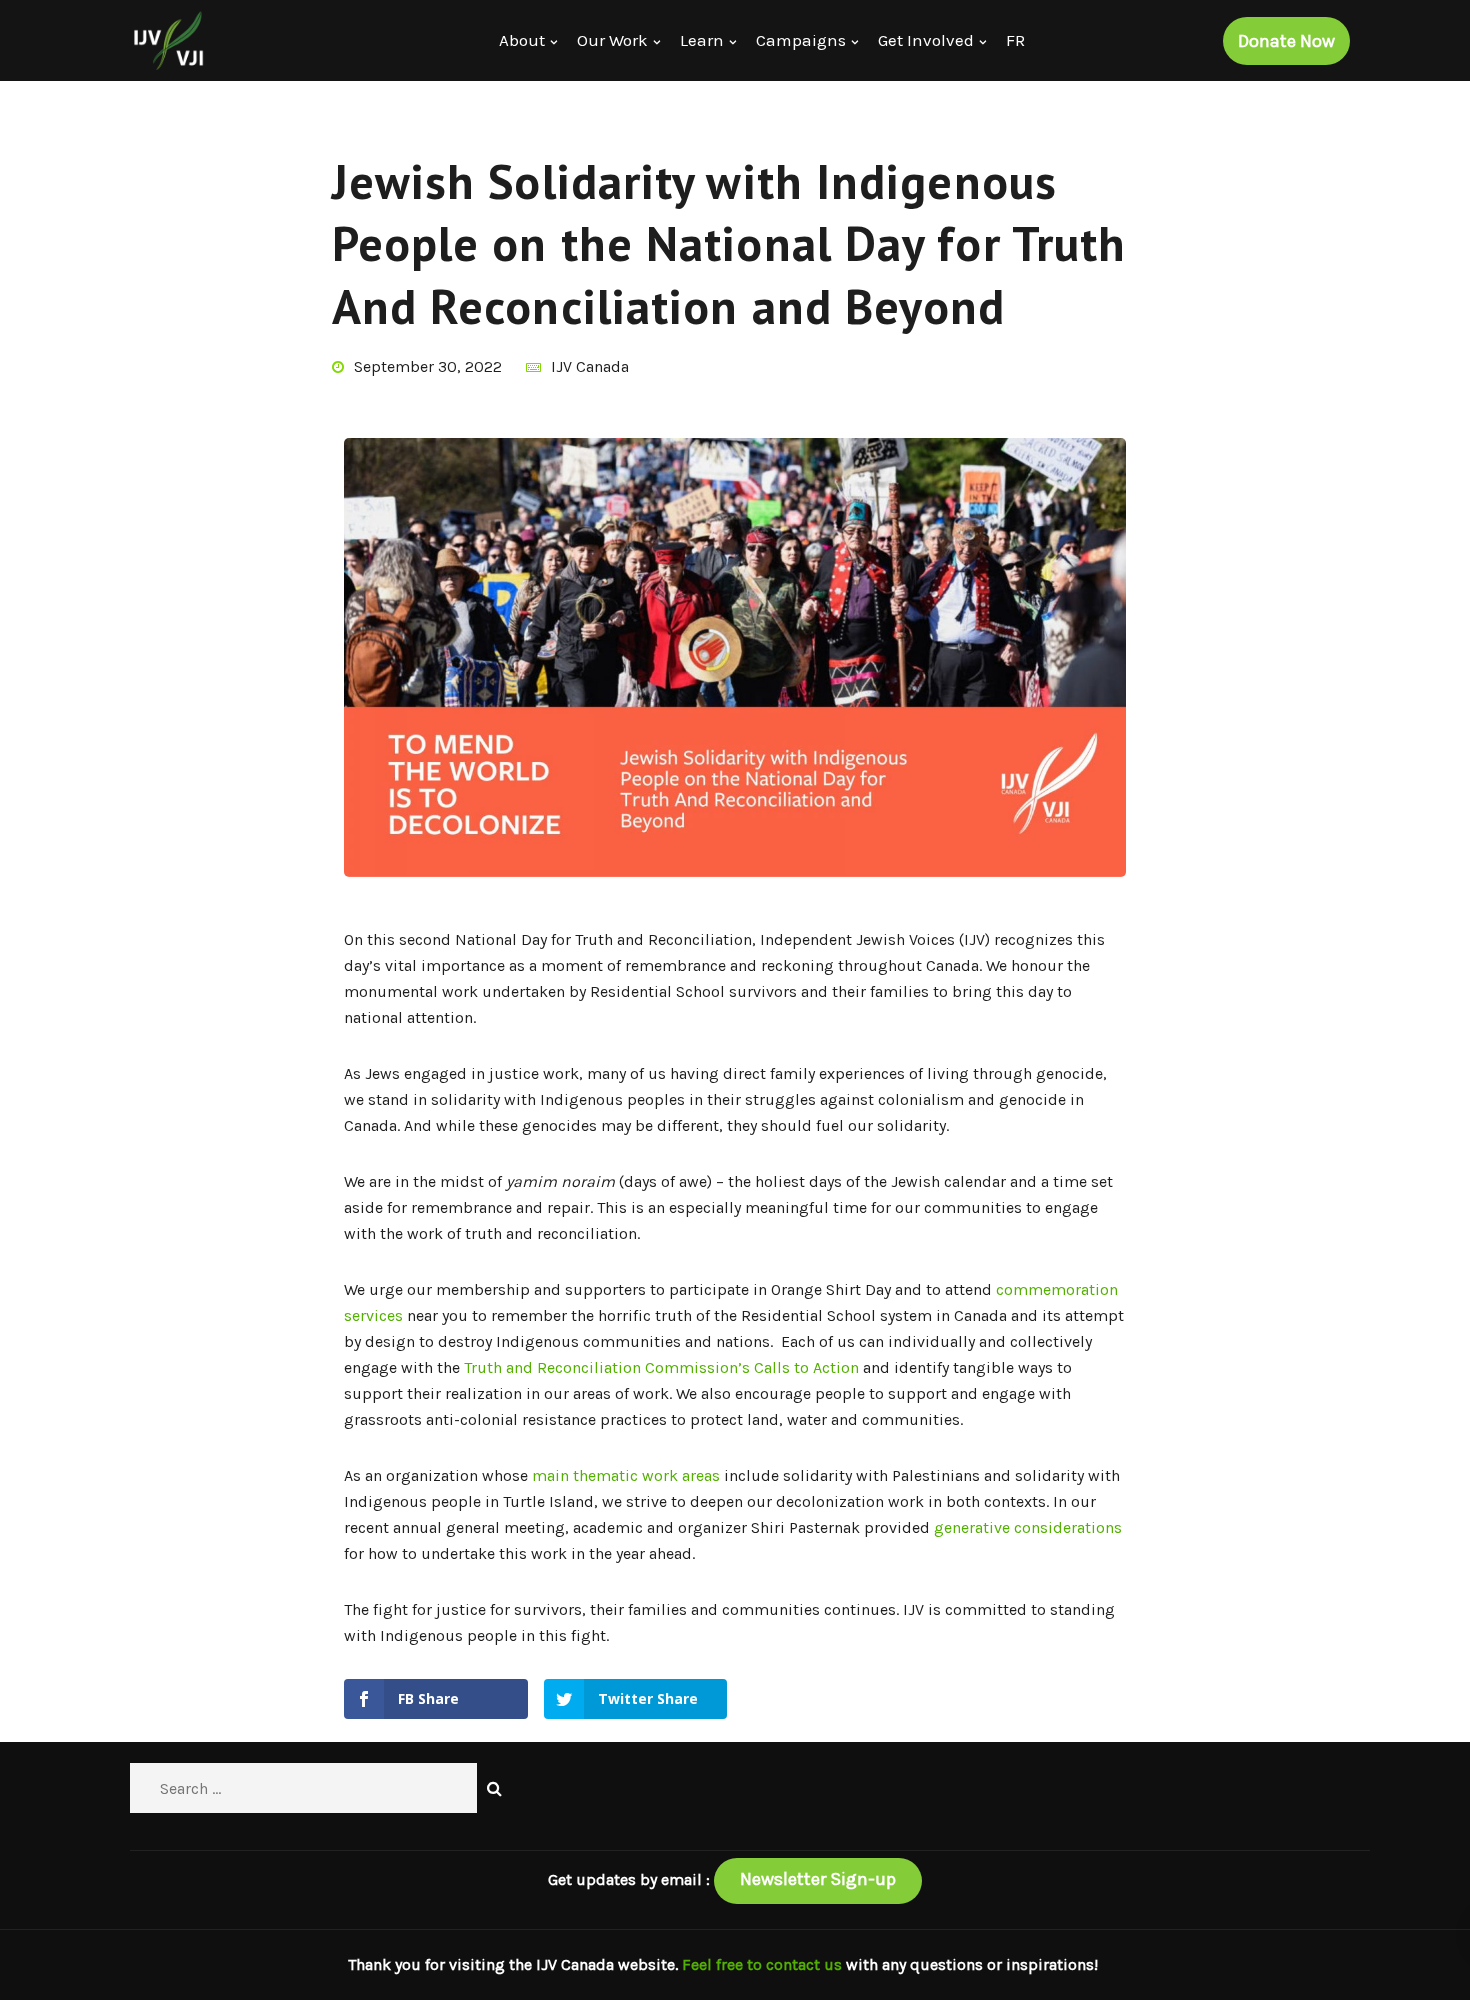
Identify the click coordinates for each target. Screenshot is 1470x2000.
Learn (702, 40)
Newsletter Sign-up (818, 1879)
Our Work (612, 40)
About (522, 40)
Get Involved (926, 40)
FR (1015, 40)
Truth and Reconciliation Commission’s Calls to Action (661, 1367)
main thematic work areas (626, 1475)
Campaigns (801, 40)
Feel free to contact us (764, 1964)
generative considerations (1028, 1527)
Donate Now (1286, 41)
